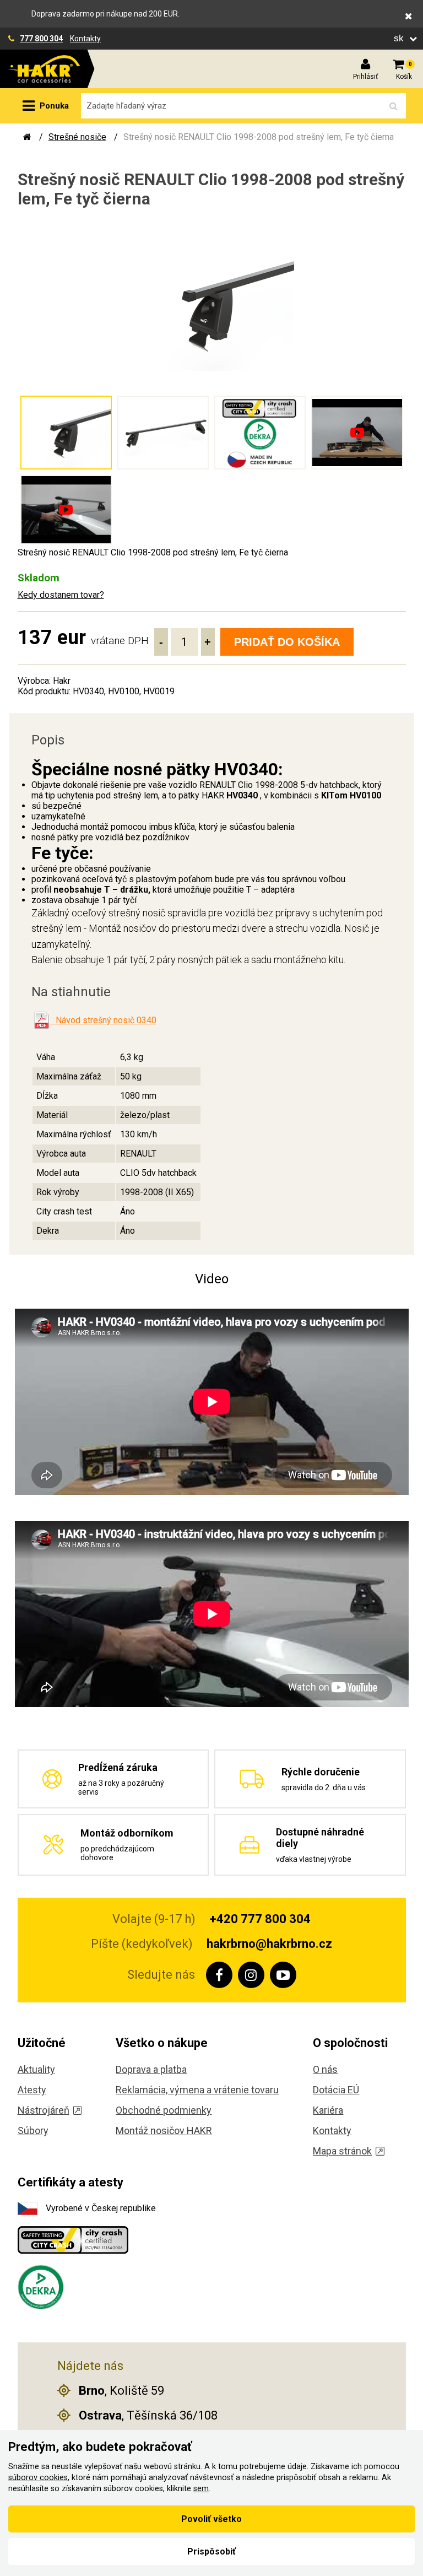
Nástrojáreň (44, 2110)
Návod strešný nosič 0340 (104, 1020)
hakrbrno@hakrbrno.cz (269, 1944)
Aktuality (36, 2069)
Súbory (33, 2131)
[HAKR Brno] (27, 137)
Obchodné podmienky (164, 2110)
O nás (325, 2069)
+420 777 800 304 (260, 1919)
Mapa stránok (342, 2151)
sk (400, 38)
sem (201, 2489)
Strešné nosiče (77, 137)
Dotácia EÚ (336, 2090)
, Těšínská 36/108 (148, 2415)
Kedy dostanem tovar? (61, 595)
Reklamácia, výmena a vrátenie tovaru (197, 2090)
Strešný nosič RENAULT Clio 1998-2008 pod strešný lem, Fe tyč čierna (259, 137)
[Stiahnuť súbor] (41, 1020)
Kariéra (328, 2110)
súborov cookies (38, 2478)
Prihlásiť (365, 77)
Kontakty (85, 39)
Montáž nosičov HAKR (164, 2131)
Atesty (32, 2090)
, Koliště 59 (121, 2391)
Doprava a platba (151, 2069)
